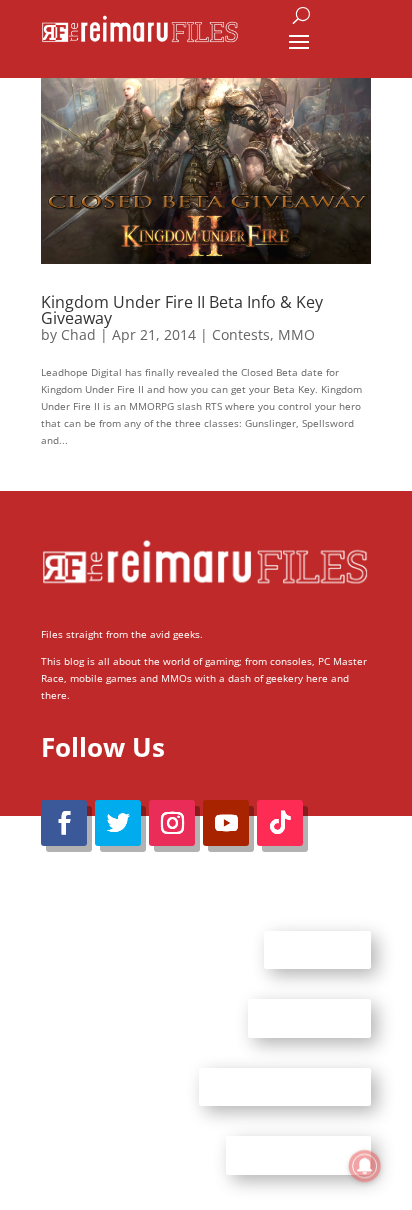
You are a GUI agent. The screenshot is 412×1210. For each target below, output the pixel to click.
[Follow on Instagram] (172, 823)
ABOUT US (317, 949)
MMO (296, 334)
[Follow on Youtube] (226, 823)
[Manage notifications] (365, 1166)
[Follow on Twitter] (118, 823)
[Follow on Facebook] (64, 823)
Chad (78, 334)
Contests (241, 334)
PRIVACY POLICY (298, 1155)
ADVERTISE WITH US (285, 1086)
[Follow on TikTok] (280, 823)
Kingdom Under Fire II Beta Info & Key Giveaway (182, 310)
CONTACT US (309, 1018)
